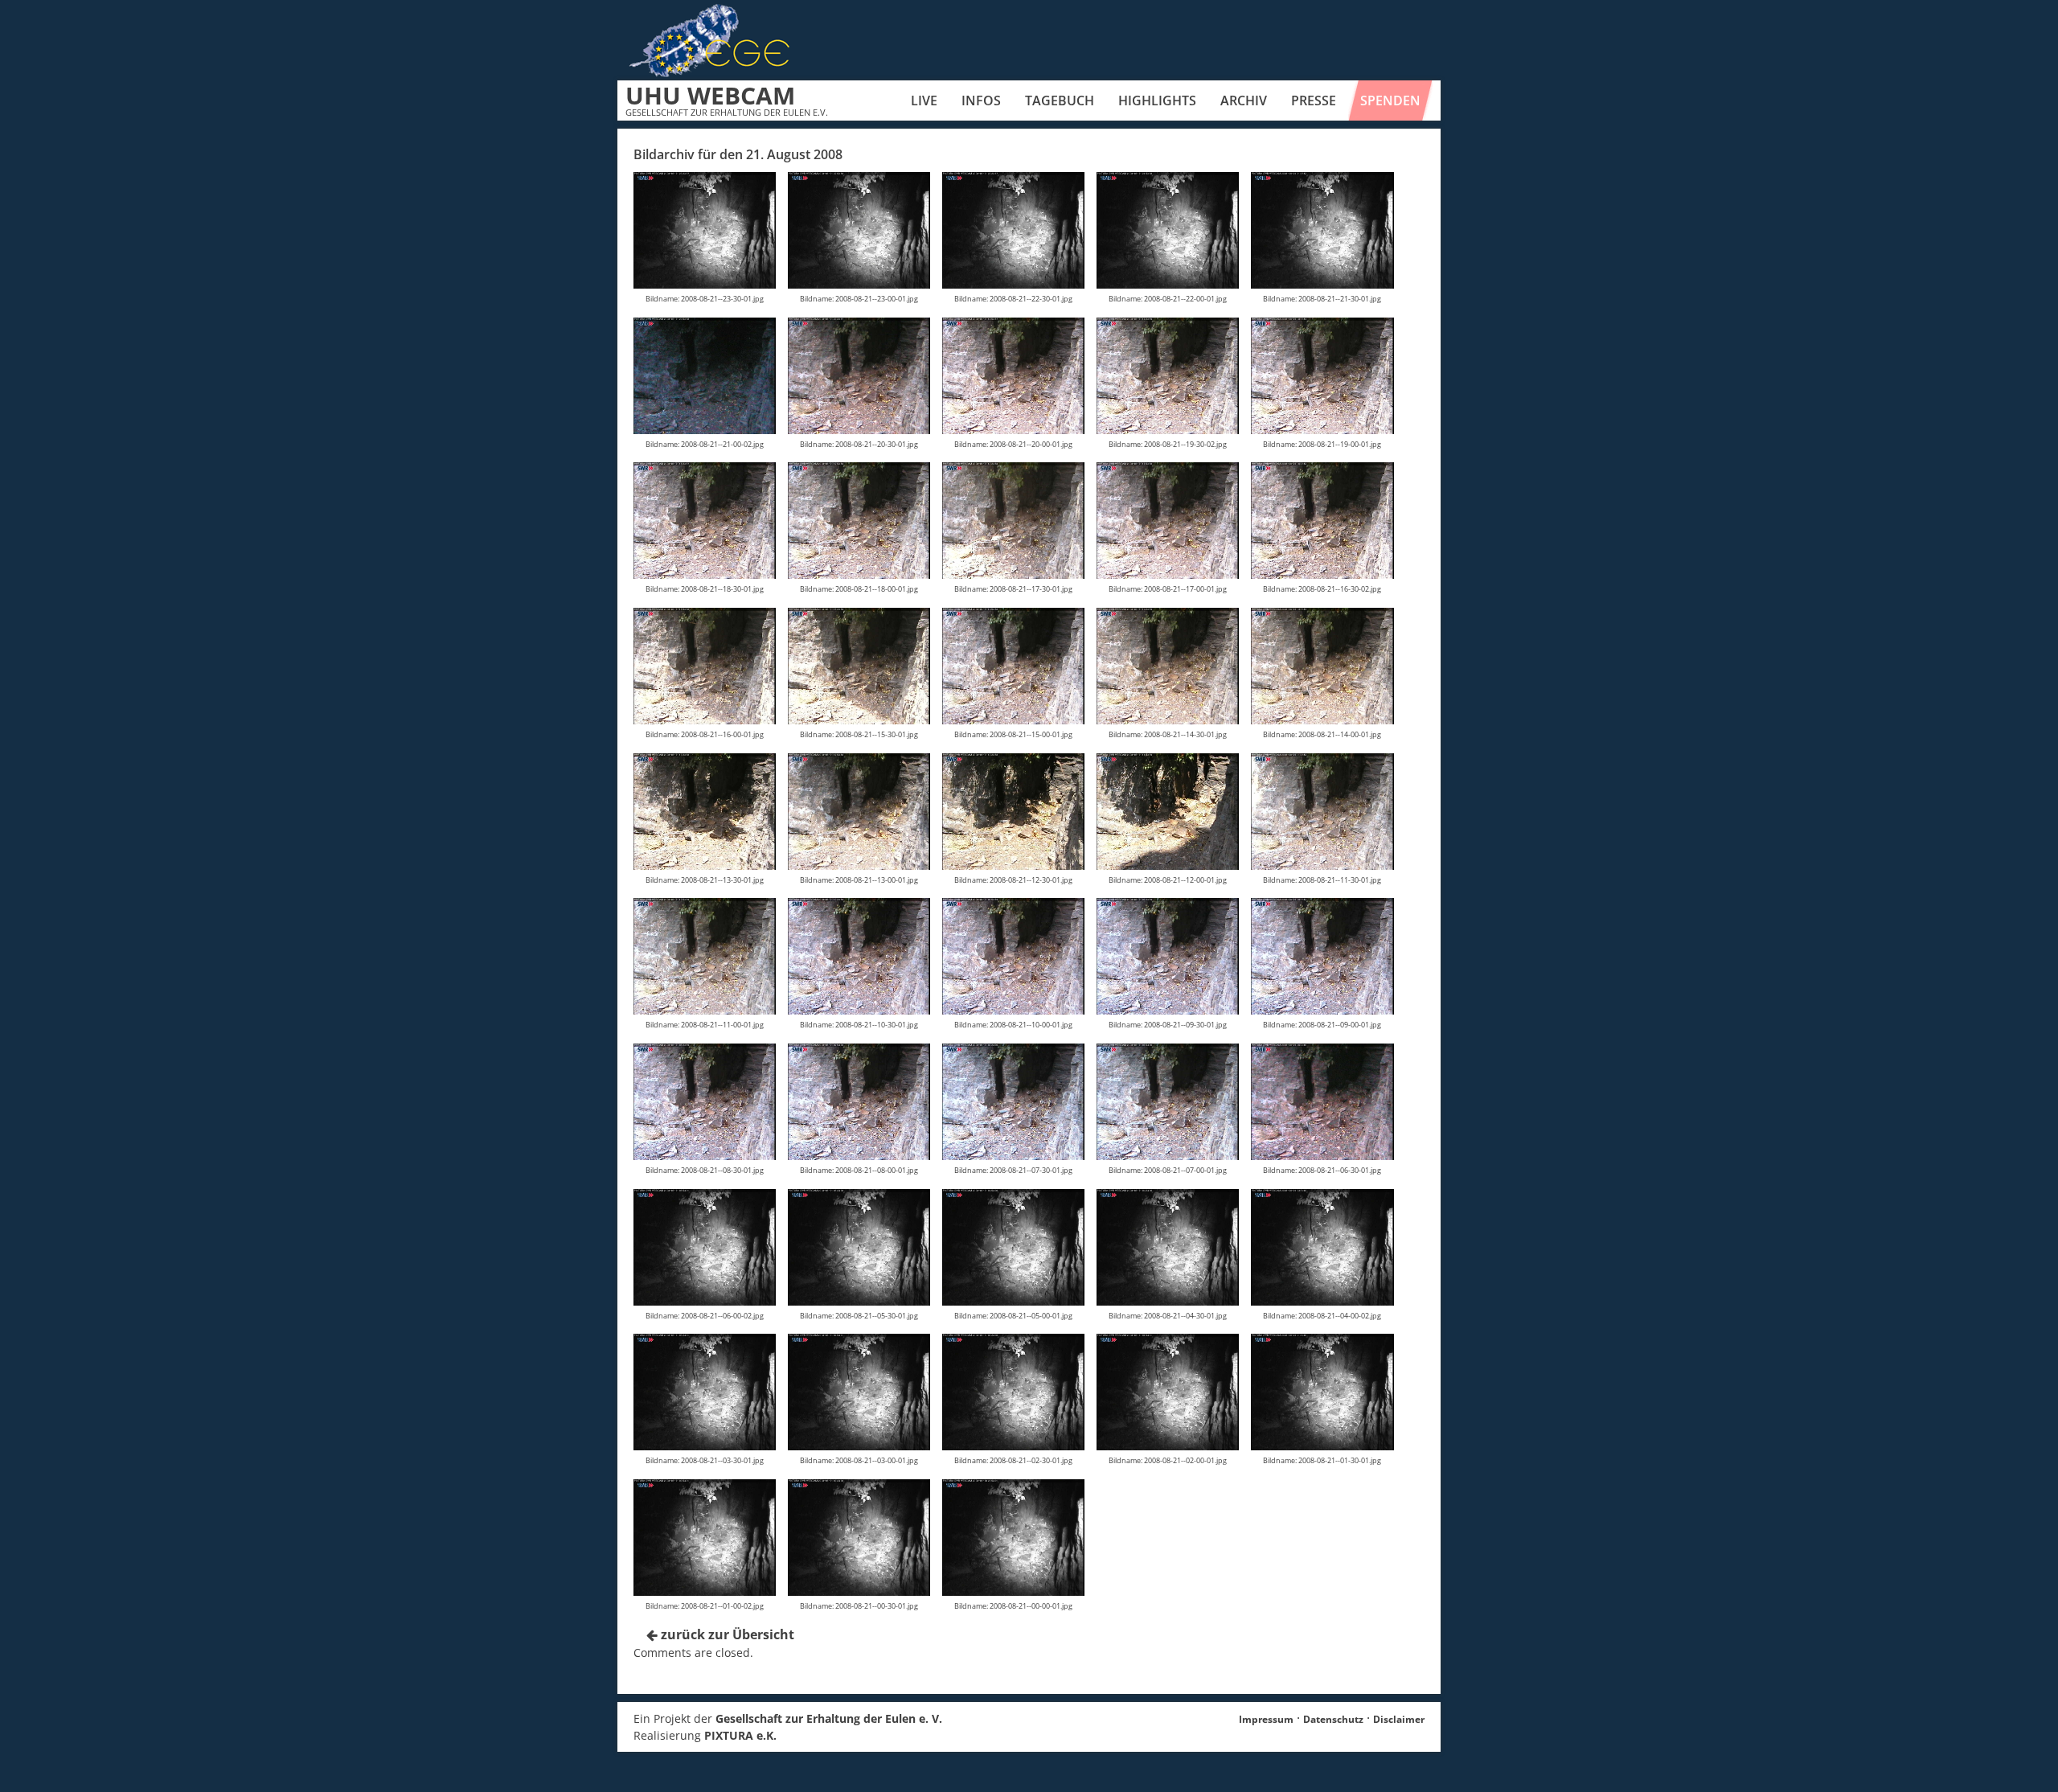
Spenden (1390, 100)
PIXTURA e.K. (740, 1735)
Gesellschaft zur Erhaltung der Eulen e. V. (829, 1718)
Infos (981, 100)
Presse (1314, 100)
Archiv (1244, 100)
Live (924, 100)
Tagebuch (1060, 100)
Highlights (1157, 100)
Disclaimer (1399, 1719)
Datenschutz (1333, 1719)
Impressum (1266, 1719)
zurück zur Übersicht (726, 1634)
